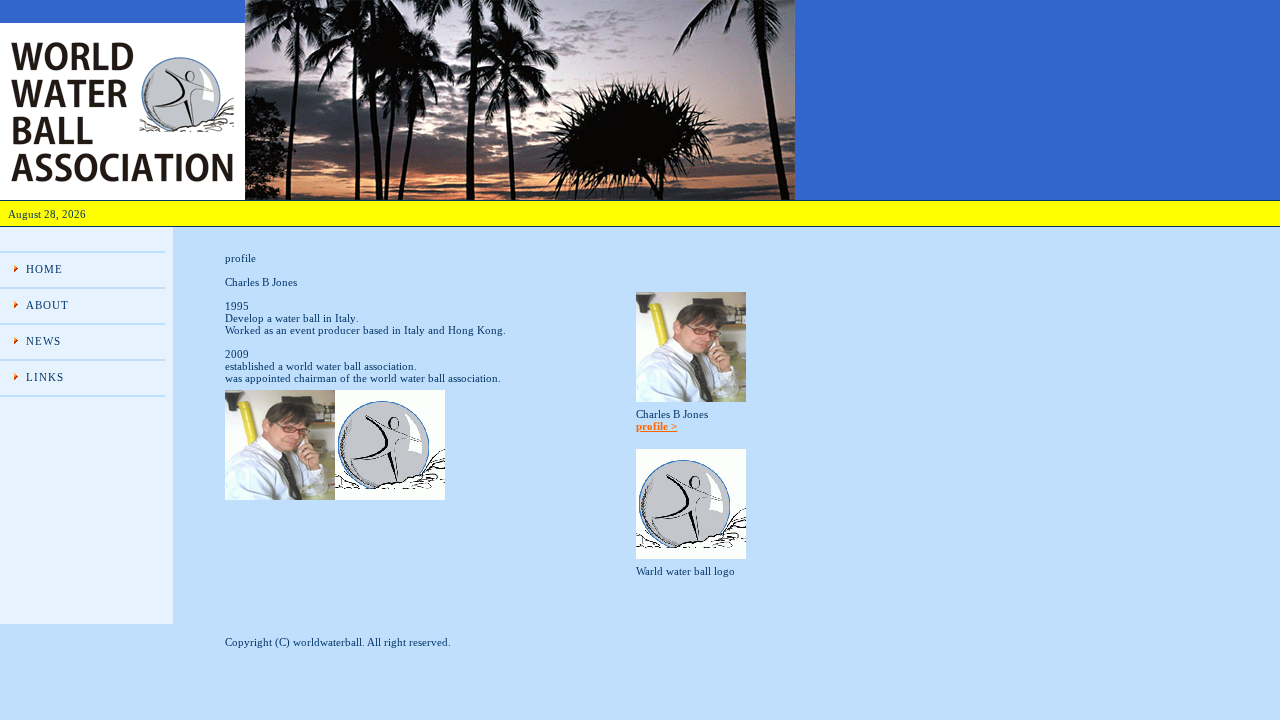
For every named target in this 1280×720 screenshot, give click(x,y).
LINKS (45, 377)
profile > (656, 426)
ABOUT (48, 305)
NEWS (43, 341)
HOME (44, 269)
